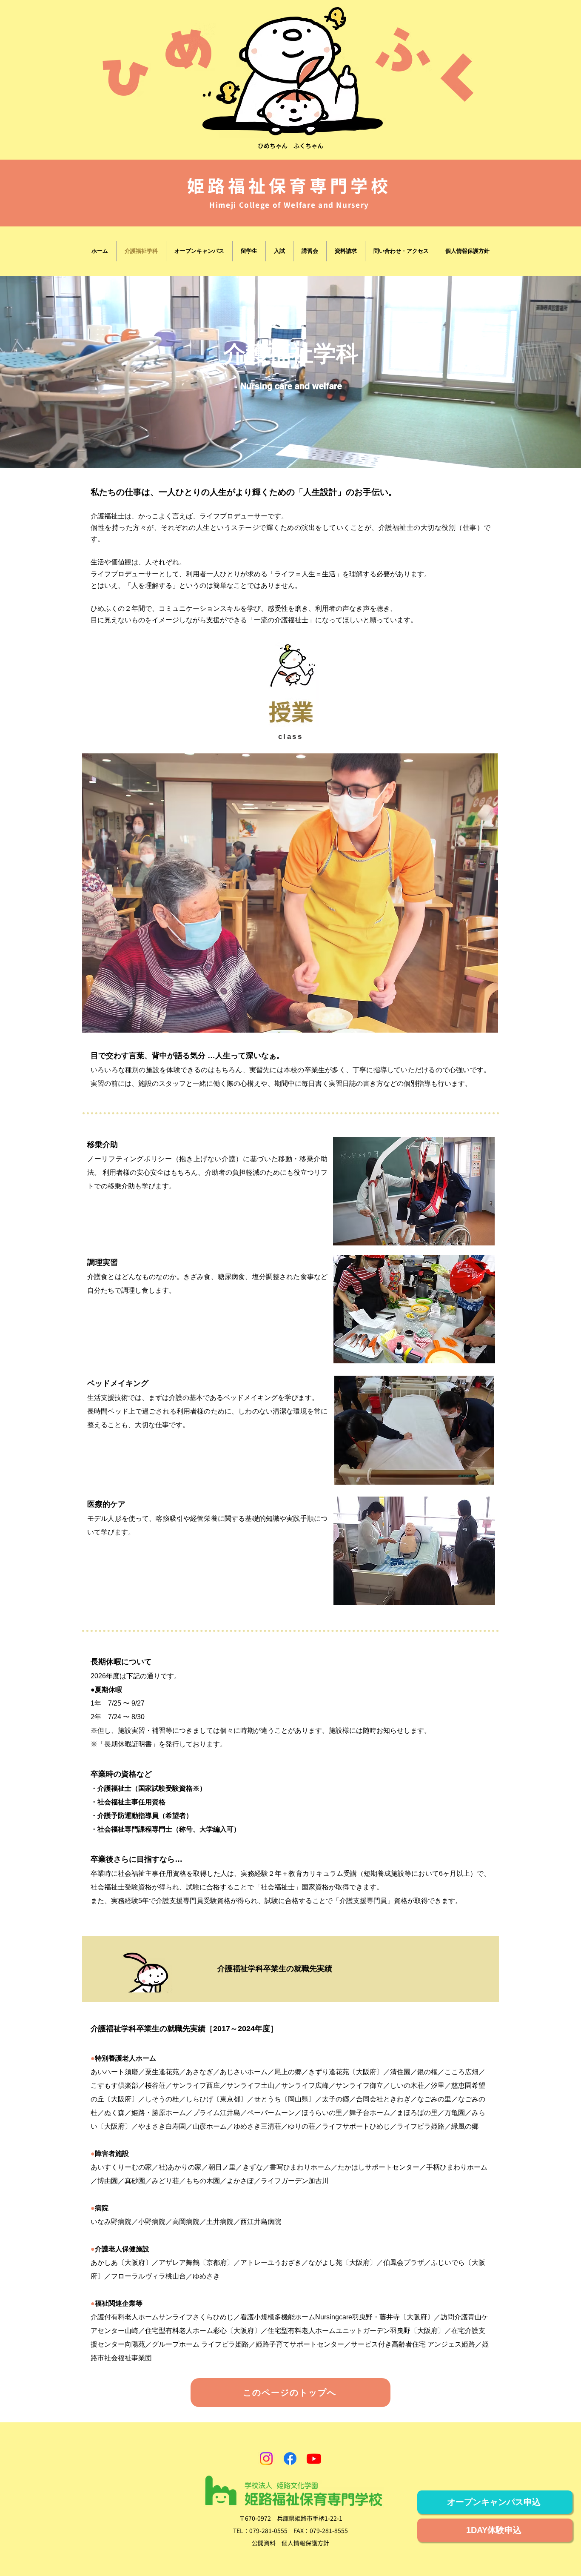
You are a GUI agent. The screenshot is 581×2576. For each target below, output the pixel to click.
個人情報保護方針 (305, 2543)
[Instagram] (266, 2459)
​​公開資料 (264, 2543)
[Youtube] (314, 2459)
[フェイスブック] (290, 2459)
